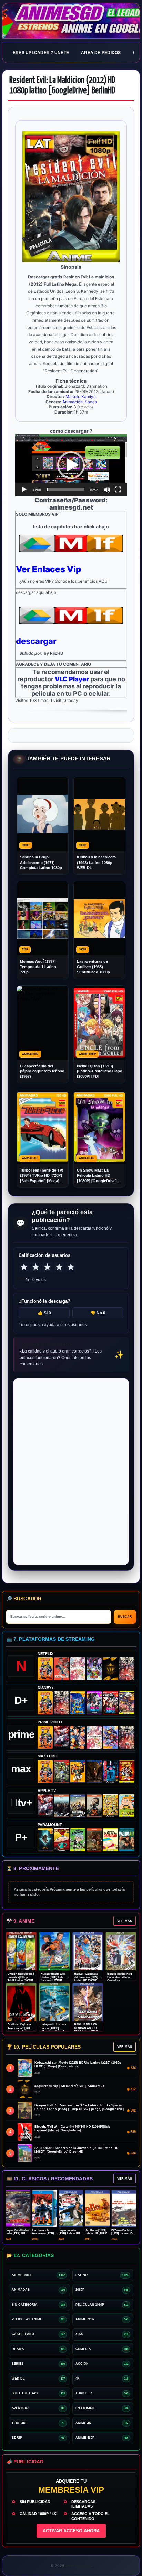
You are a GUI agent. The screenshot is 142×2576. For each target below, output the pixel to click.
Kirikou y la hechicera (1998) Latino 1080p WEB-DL (96, 862)
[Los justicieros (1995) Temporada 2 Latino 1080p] (110, 1737)
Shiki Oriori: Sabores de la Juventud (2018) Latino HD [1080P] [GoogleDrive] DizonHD (77, 2150)
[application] (71, 465)
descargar (36, 641)
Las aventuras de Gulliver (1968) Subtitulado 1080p (93, 967)
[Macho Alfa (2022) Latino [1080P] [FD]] (127, 1840)
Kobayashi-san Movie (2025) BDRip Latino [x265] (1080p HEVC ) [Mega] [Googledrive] (78, 2065)
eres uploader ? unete (41, 53)
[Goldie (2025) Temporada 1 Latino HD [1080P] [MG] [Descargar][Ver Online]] (127, 1806)
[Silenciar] (107, 490)
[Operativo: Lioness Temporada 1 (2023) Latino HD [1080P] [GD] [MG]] (94, 1840)
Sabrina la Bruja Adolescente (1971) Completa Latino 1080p (41, 862)
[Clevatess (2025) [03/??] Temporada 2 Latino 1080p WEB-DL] (127, 1669)
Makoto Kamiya (81, 397)
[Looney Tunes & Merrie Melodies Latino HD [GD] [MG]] (127, 1771)
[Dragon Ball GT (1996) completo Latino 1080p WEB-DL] (78, 1737)
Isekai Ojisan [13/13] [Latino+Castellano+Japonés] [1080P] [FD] (99, 1071)
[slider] (65, 490)
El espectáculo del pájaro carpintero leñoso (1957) (42, 1071)
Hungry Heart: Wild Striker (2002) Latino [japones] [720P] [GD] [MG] (53, 1979)
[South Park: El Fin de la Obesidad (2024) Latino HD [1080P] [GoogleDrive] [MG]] (110, 1840)
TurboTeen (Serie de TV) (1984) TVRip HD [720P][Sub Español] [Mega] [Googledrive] (42, 1176)
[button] (71, 465)
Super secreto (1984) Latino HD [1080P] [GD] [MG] (70, 2233)
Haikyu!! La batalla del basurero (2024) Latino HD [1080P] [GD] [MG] (86, 1979)
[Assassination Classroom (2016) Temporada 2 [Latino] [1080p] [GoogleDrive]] (61, 1771)
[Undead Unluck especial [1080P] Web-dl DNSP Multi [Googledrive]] (94, 1703)
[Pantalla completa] (118, 490)
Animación (73, 402)
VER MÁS (125, 1921)
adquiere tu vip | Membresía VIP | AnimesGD (69, 2086)
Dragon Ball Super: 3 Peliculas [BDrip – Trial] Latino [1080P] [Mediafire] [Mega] (21, 1979)
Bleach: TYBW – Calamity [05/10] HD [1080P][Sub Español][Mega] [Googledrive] (72, 2129)
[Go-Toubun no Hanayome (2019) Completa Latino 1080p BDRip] (78, 1669)
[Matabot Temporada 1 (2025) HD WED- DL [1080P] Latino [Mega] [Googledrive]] (94, 1806)
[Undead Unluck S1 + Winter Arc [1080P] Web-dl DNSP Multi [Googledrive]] (110, 1703)
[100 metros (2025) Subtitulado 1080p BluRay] (61, 1669)
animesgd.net (71, 21)
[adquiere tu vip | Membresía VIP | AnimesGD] (110, 1669)
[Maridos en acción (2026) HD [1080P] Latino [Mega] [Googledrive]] (78, 1771)
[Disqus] (71, 1471)
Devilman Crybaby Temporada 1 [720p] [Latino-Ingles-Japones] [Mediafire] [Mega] (21, 2031)
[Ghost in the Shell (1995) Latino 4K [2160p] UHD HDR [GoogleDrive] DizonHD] (110, 1771)
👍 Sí (44, 1313)
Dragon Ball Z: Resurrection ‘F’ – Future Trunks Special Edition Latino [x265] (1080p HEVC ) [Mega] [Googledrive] (79, 2107)
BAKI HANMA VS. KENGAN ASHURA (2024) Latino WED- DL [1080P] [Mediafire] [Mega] (87, 2031)
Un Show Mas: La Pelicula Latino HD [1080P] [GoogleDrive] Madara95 (97, 1176)
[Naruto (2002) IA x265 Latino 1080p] (45, 1669)
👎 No (98, 1313)
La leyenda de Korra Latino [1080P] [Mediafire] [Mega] (53, 2028)
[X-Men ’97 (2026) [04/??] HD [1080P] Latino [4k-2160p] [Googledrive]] (78, 1703)
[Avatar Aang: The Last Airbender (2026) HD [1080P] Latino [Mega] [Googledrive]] (45, 1840)
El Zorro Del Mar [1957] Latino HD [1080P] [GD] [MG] (123, 2233)
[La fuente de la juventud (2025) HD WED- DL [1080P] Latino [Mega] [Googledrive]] (78, 1806)
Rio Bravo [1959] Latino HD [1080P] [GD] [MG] (96, 2233)
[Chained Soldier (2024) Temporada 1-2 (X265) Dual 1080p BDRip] (61, 1737)
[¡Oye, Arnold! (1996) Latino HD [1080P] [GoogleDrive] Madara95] (61, 1840)
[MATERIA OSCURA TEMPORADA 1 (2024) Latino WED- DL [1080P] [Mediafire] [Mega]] (61, 1806)
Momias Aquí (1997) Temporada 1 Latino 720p (38, 967)
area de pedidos (101, 53)
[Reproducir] (24, 490)
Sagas (91, 402)
